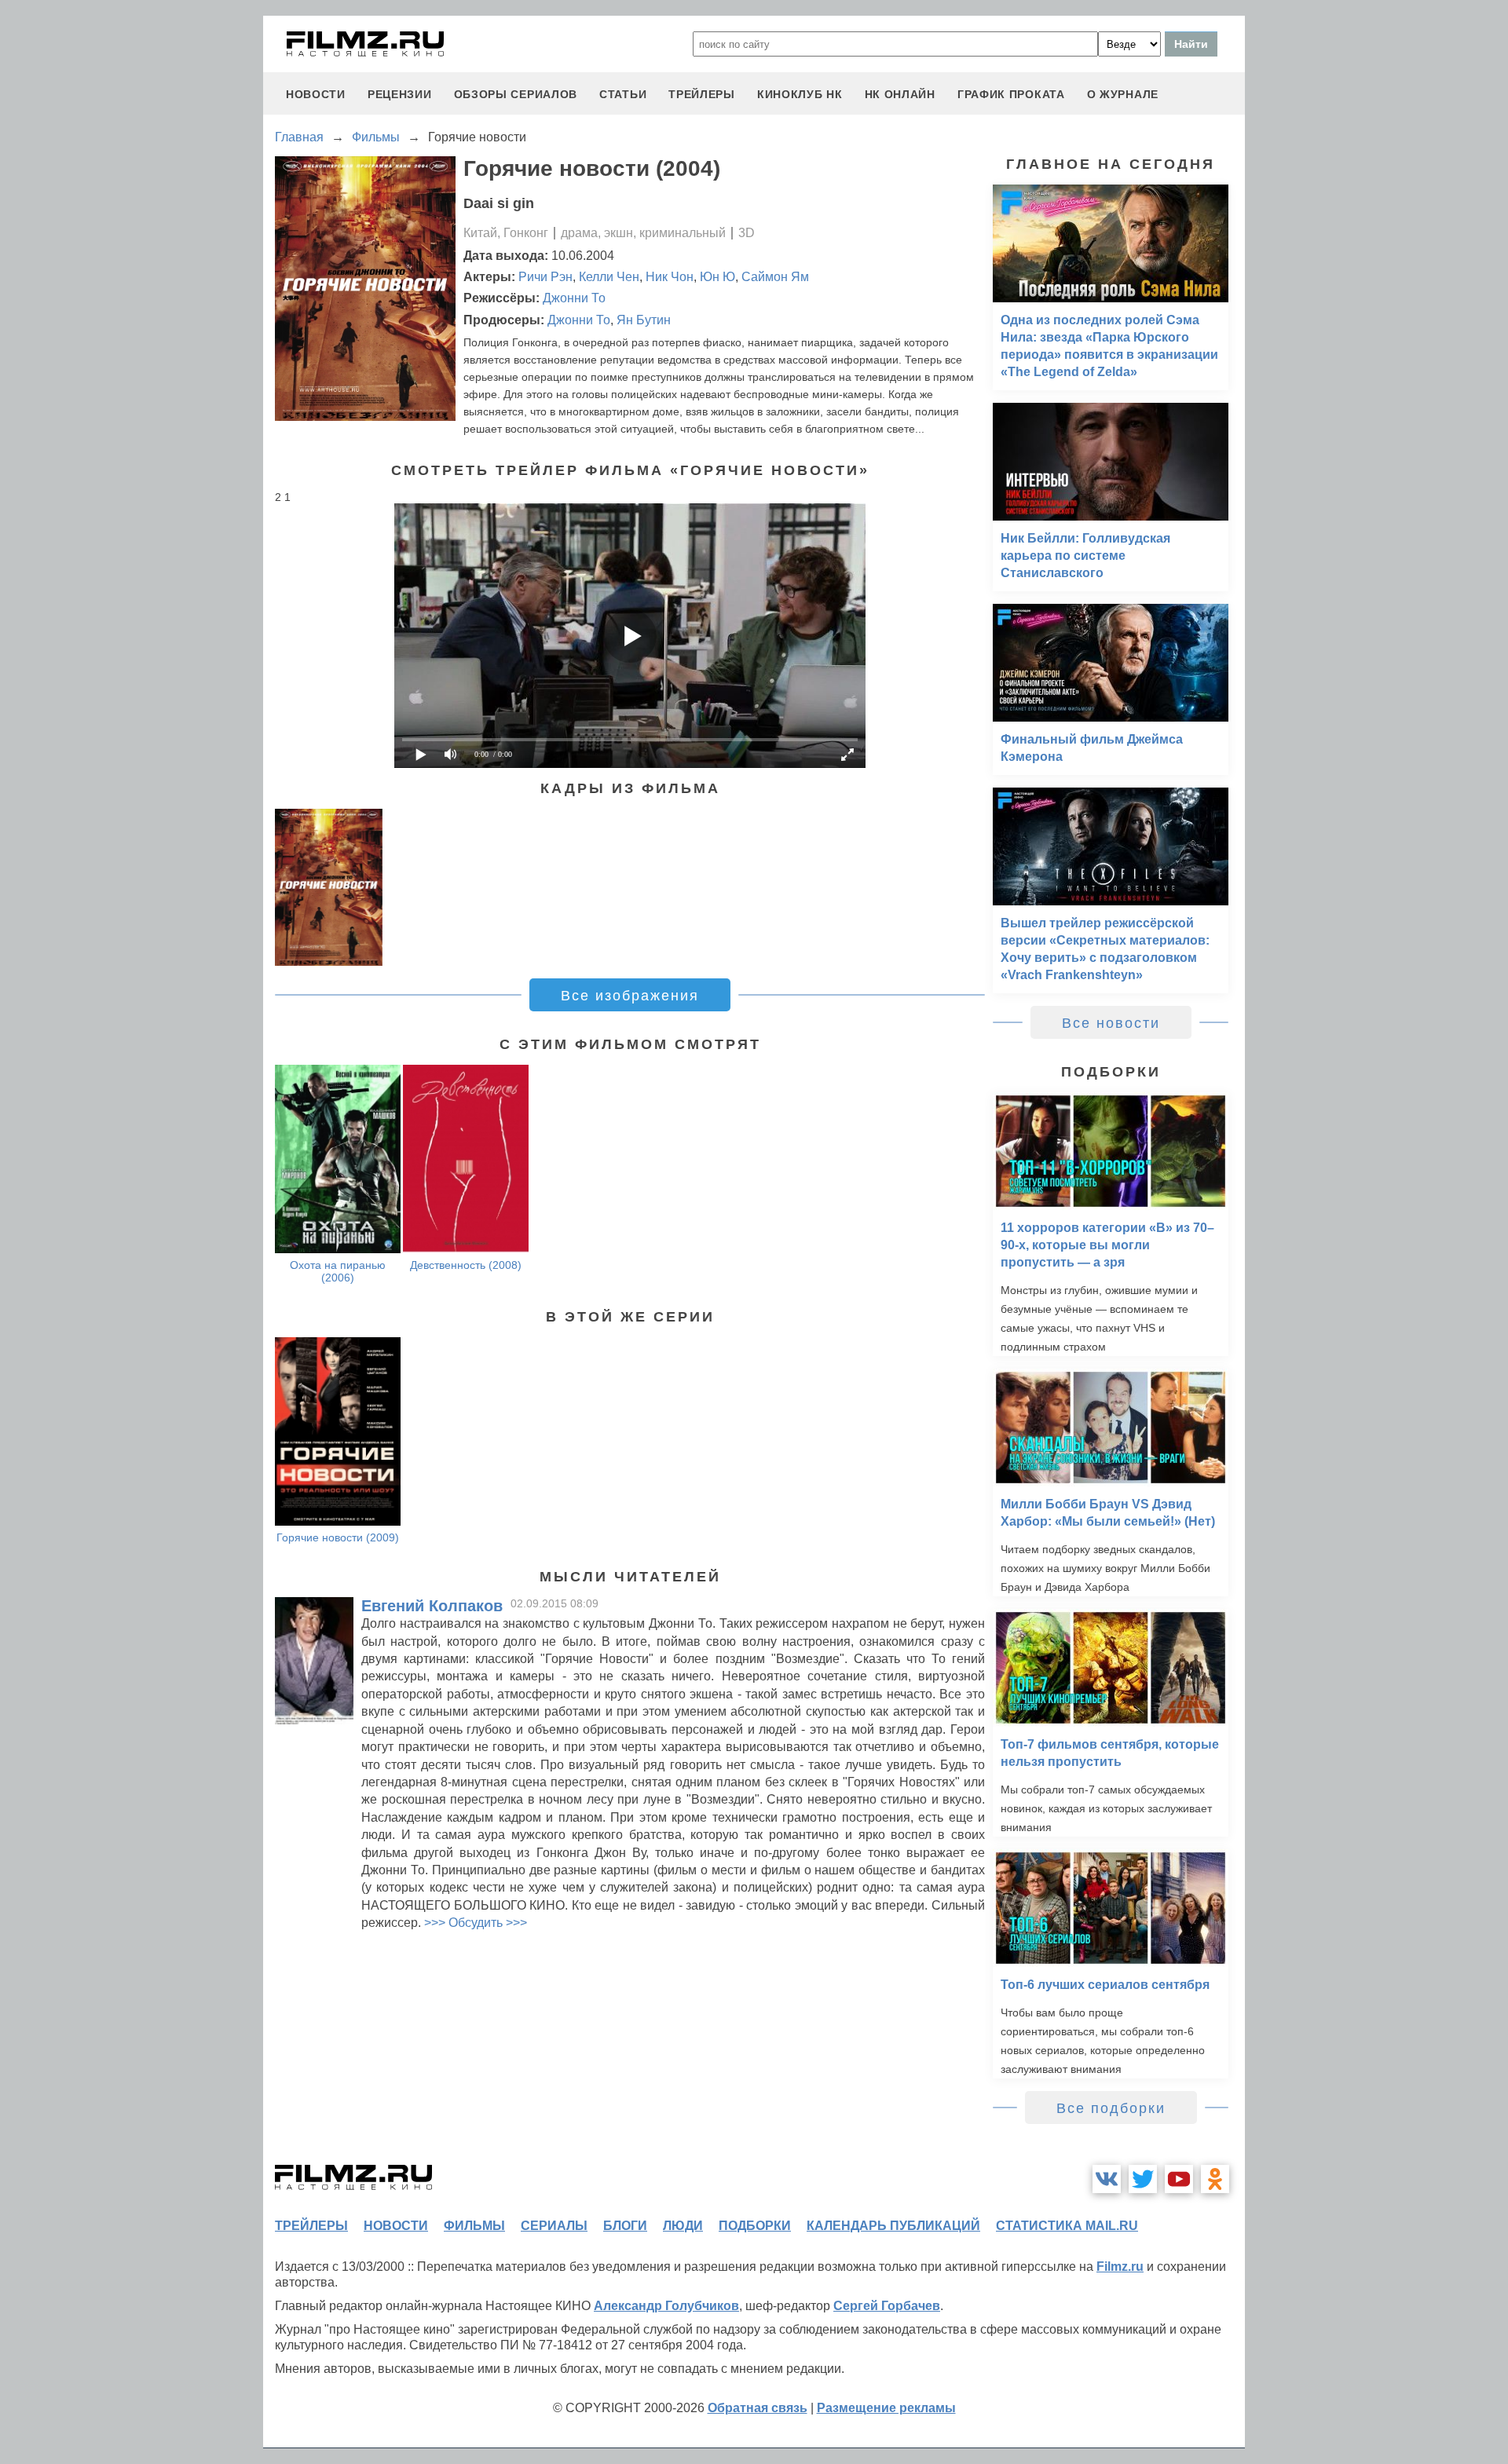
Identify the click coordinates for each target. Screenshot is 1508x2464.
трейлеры (702, 94)
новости (316, 94)
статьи (623, 94)
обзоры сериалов (516, 94)
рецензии (400, 94)
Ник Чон (670, 277)
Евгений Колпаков (432, 1606)
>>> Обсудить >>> (476, 1923)
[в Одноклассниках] (1215, 2179)
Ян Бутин (644, 320)
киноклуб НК (800, 94)
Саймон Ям (775, 277)
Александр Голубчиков (666, 2306)
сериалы (554, 2226)
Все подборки (1111, 2108)
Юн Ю (717, 277)
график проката (1011, 94)
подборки (755, 2226)
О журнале (1123, 94)
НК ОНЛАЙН (900, 94)
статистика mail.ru (1067, 2226)
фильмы (474, 2226)
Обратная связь (758, 2408)
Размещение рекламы (886, 2408)
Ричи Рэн (545, 277)
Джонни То (574, 298)
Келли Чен (609, 277)
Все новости (1111, 1023)
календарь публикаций (893, 2226)
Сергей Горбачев (887, 2306)
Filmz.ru (1120, 2267)
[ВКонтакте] (1107, 2179)
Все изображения (630, 996)
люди (683, 2226)
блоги (625, 2226)
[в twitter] (1143, 2179)
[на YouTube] (1179, 2179)
